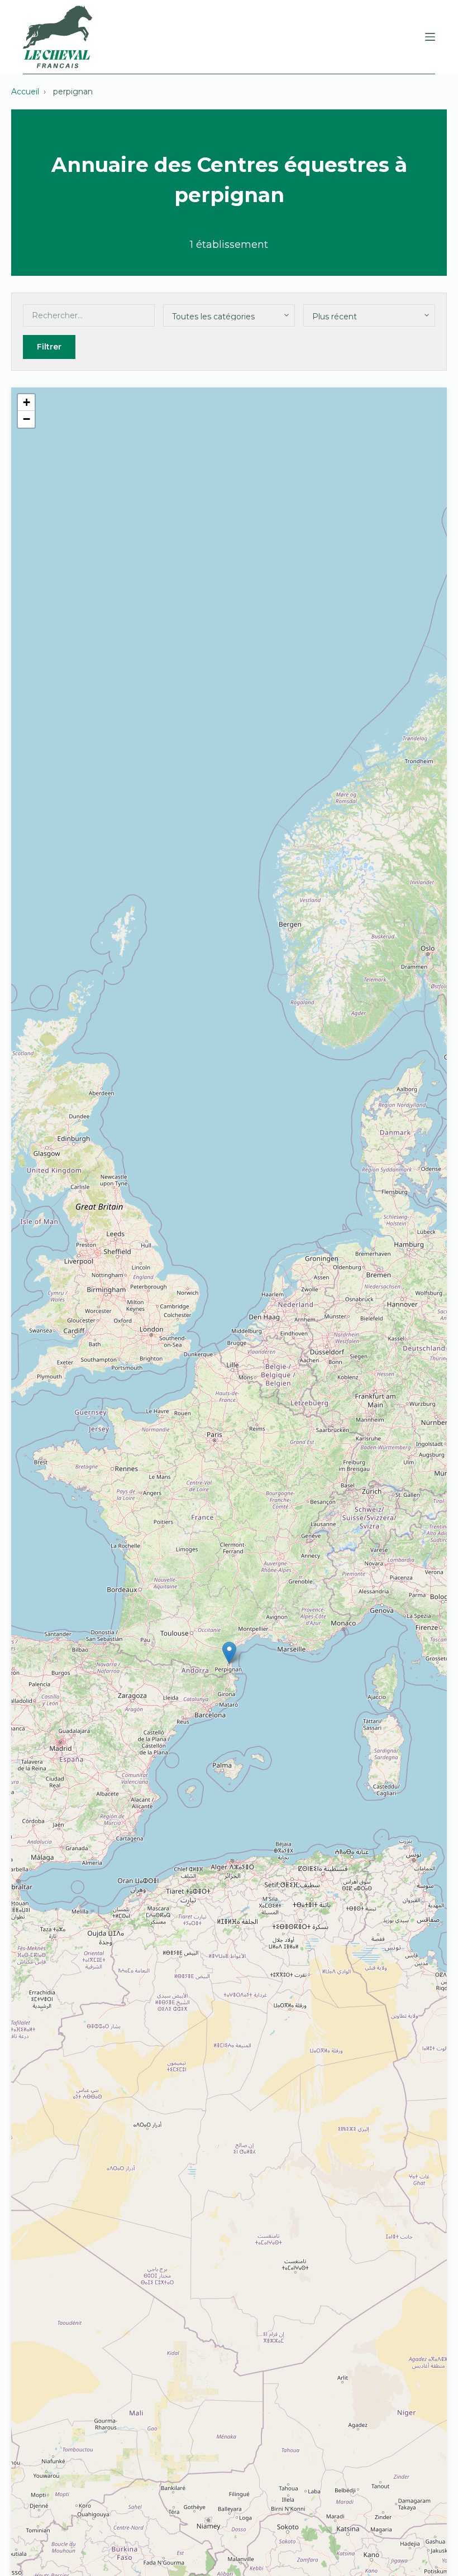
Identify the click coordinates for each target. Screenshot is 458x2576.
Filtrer (49, 347)
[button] (229, 1653)
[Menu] (430, 37)
